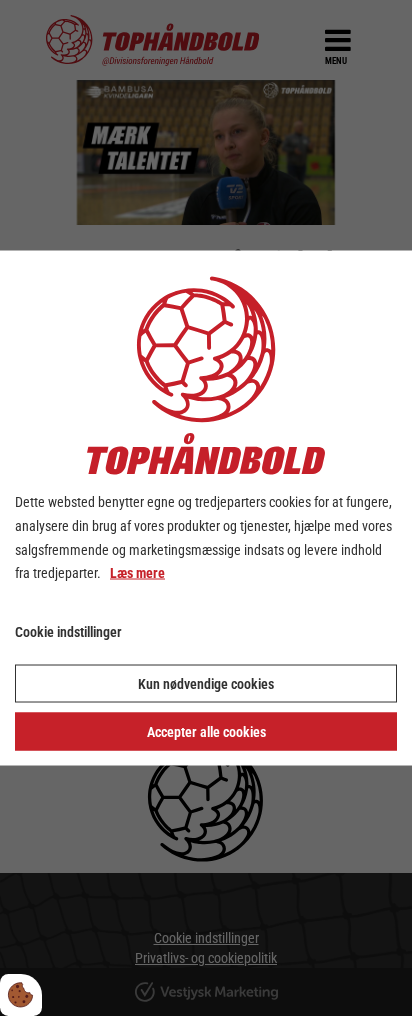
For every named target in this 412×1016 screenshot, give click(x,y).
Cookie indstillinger (68, 632)
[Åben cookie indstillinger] (21, 995)
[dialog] (206, 508)
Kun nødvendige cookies (206, 683)
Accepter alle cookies (206, 731)
